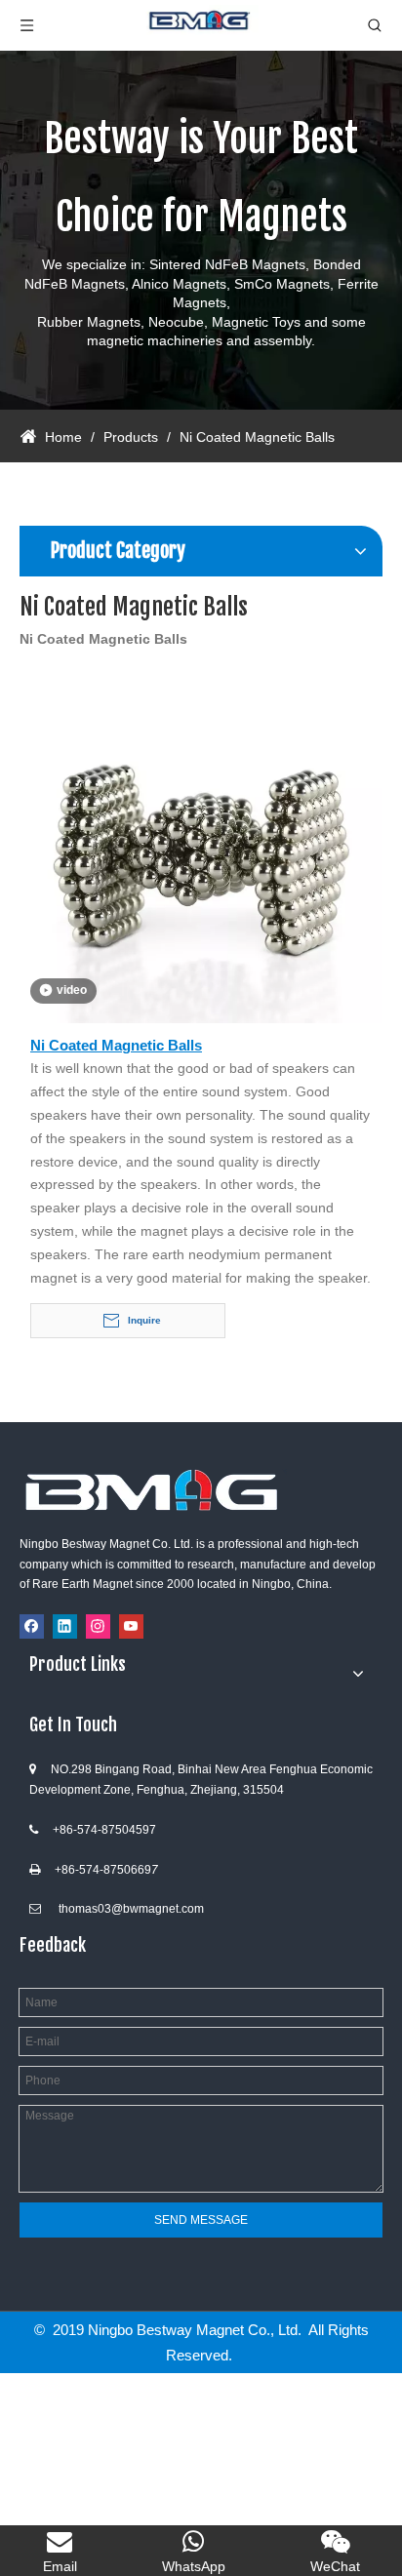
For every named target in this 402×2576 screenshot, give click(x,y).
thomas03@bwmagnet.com (131, 1909)
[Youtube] (131, 1626)
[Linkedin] (65, 1626)
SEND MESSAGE (201, 2220)
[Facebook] (32, 1626)
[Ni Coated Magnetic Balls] (201, 841)
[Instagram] (98, 1626)
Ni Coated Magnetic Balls (116, 1045)
